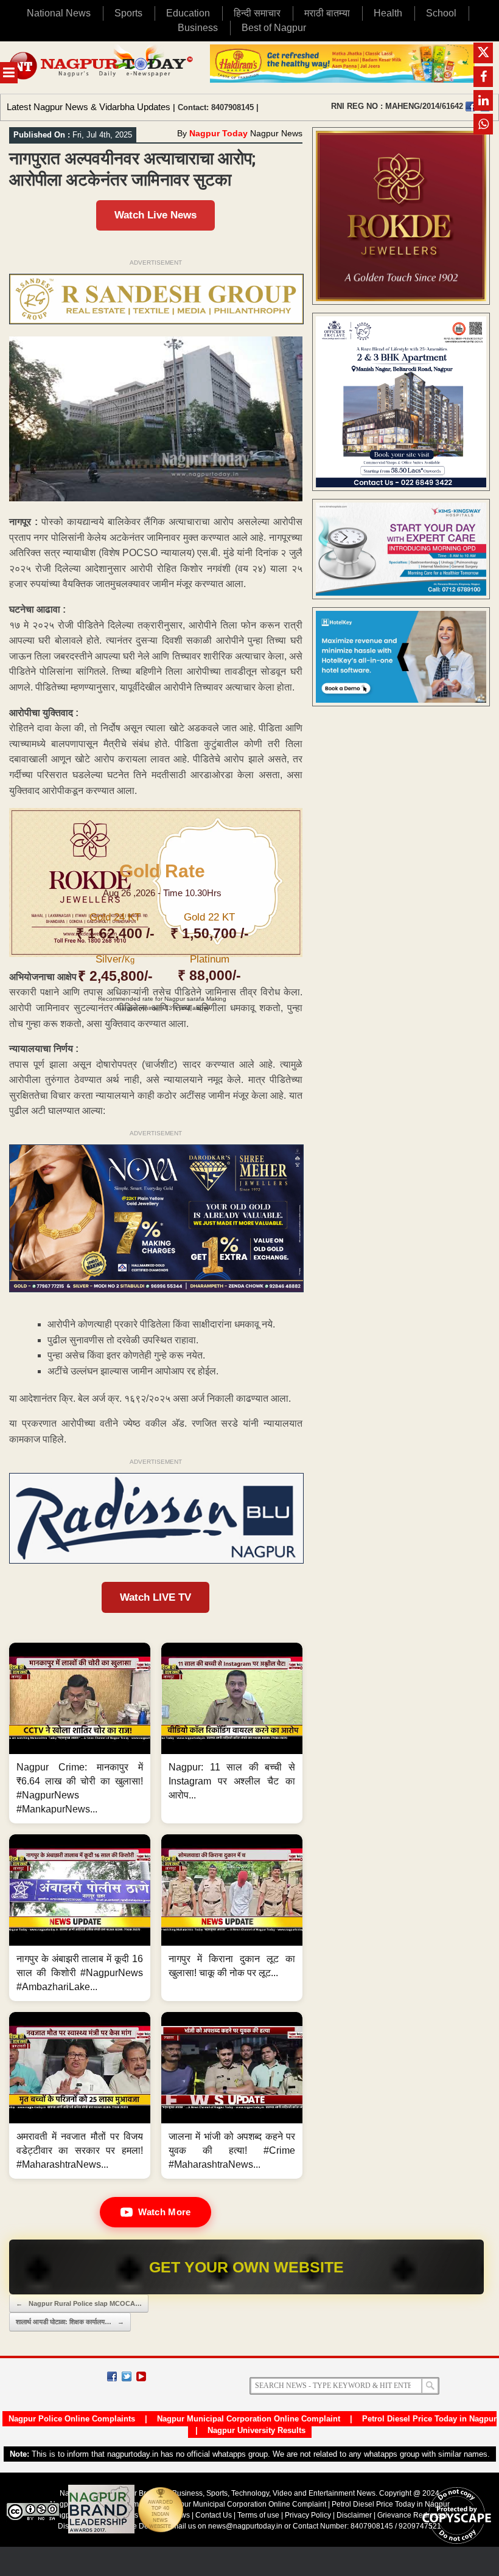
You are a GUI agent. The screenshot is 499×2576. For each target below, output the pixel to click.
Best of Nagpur (274, 28)
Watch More (164, 2212)
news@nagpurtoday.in (245, 2526)
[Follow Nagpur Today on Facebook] (112, 2376)
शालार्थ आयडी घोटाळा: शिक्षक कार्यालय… (70, 2322)
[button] (80, 1733)
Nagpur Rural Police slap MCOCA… (79, 2303)
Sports (128, 13)
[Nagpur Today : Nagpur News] (102, 68)
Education (188, 13)
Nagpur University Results (256, 2430)
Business (198, 28)
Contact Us (214, 2515)
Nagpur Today (218, 133)
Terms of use (258, 2515)
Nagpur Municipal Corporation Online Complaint (249, 2419)
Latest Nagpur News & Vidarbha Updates (89, 107)
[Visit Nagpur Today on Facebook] (470, 106)
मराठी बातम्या (327, 13)
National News (59, 13)
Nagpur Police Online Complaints (72, 2419)
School (441, 13)
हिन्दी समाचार (257, 13)
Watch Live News (155, 215)
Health (388, 13)
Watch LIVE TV (155, 1597)
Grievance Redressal (412, 2515)
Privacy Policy (308, 2515)
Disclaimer (355, 2515)
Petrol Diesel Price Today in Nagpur (429, 2419)
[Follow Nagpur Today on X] (127, 2376)
